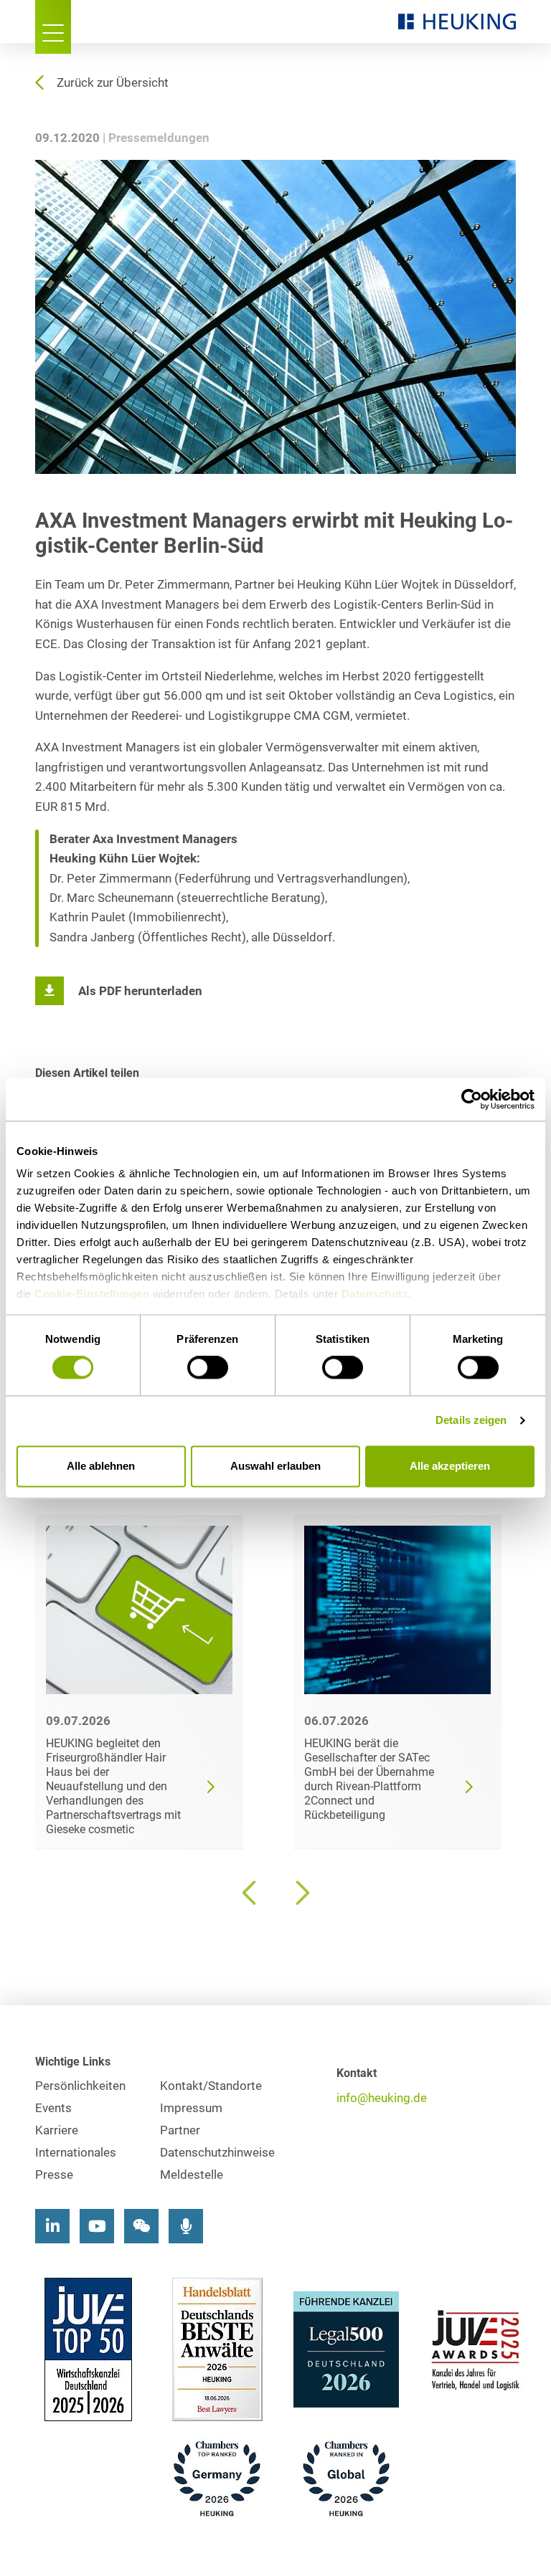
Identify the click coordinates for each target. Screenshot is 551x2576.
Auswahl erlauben (275, 1466)
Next (301, 1893)
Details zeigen (471, 1421)
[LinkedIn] (52, 2226)
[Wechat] (141, 2226)
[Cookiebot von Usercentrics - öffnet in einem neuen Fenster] (472, 1099)
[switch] (208, 1368)
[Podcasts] (186, 2226)
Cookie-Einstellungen (92, 1294)
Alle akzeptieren (450, 1466)
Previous (250, 1893)
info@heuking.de (382, 2098)
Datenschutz (375, 1294)
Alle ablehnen (101, 1466)
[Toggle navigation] (53, 27)
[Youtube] (97, 2226)
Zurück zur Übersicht (113, 83)
